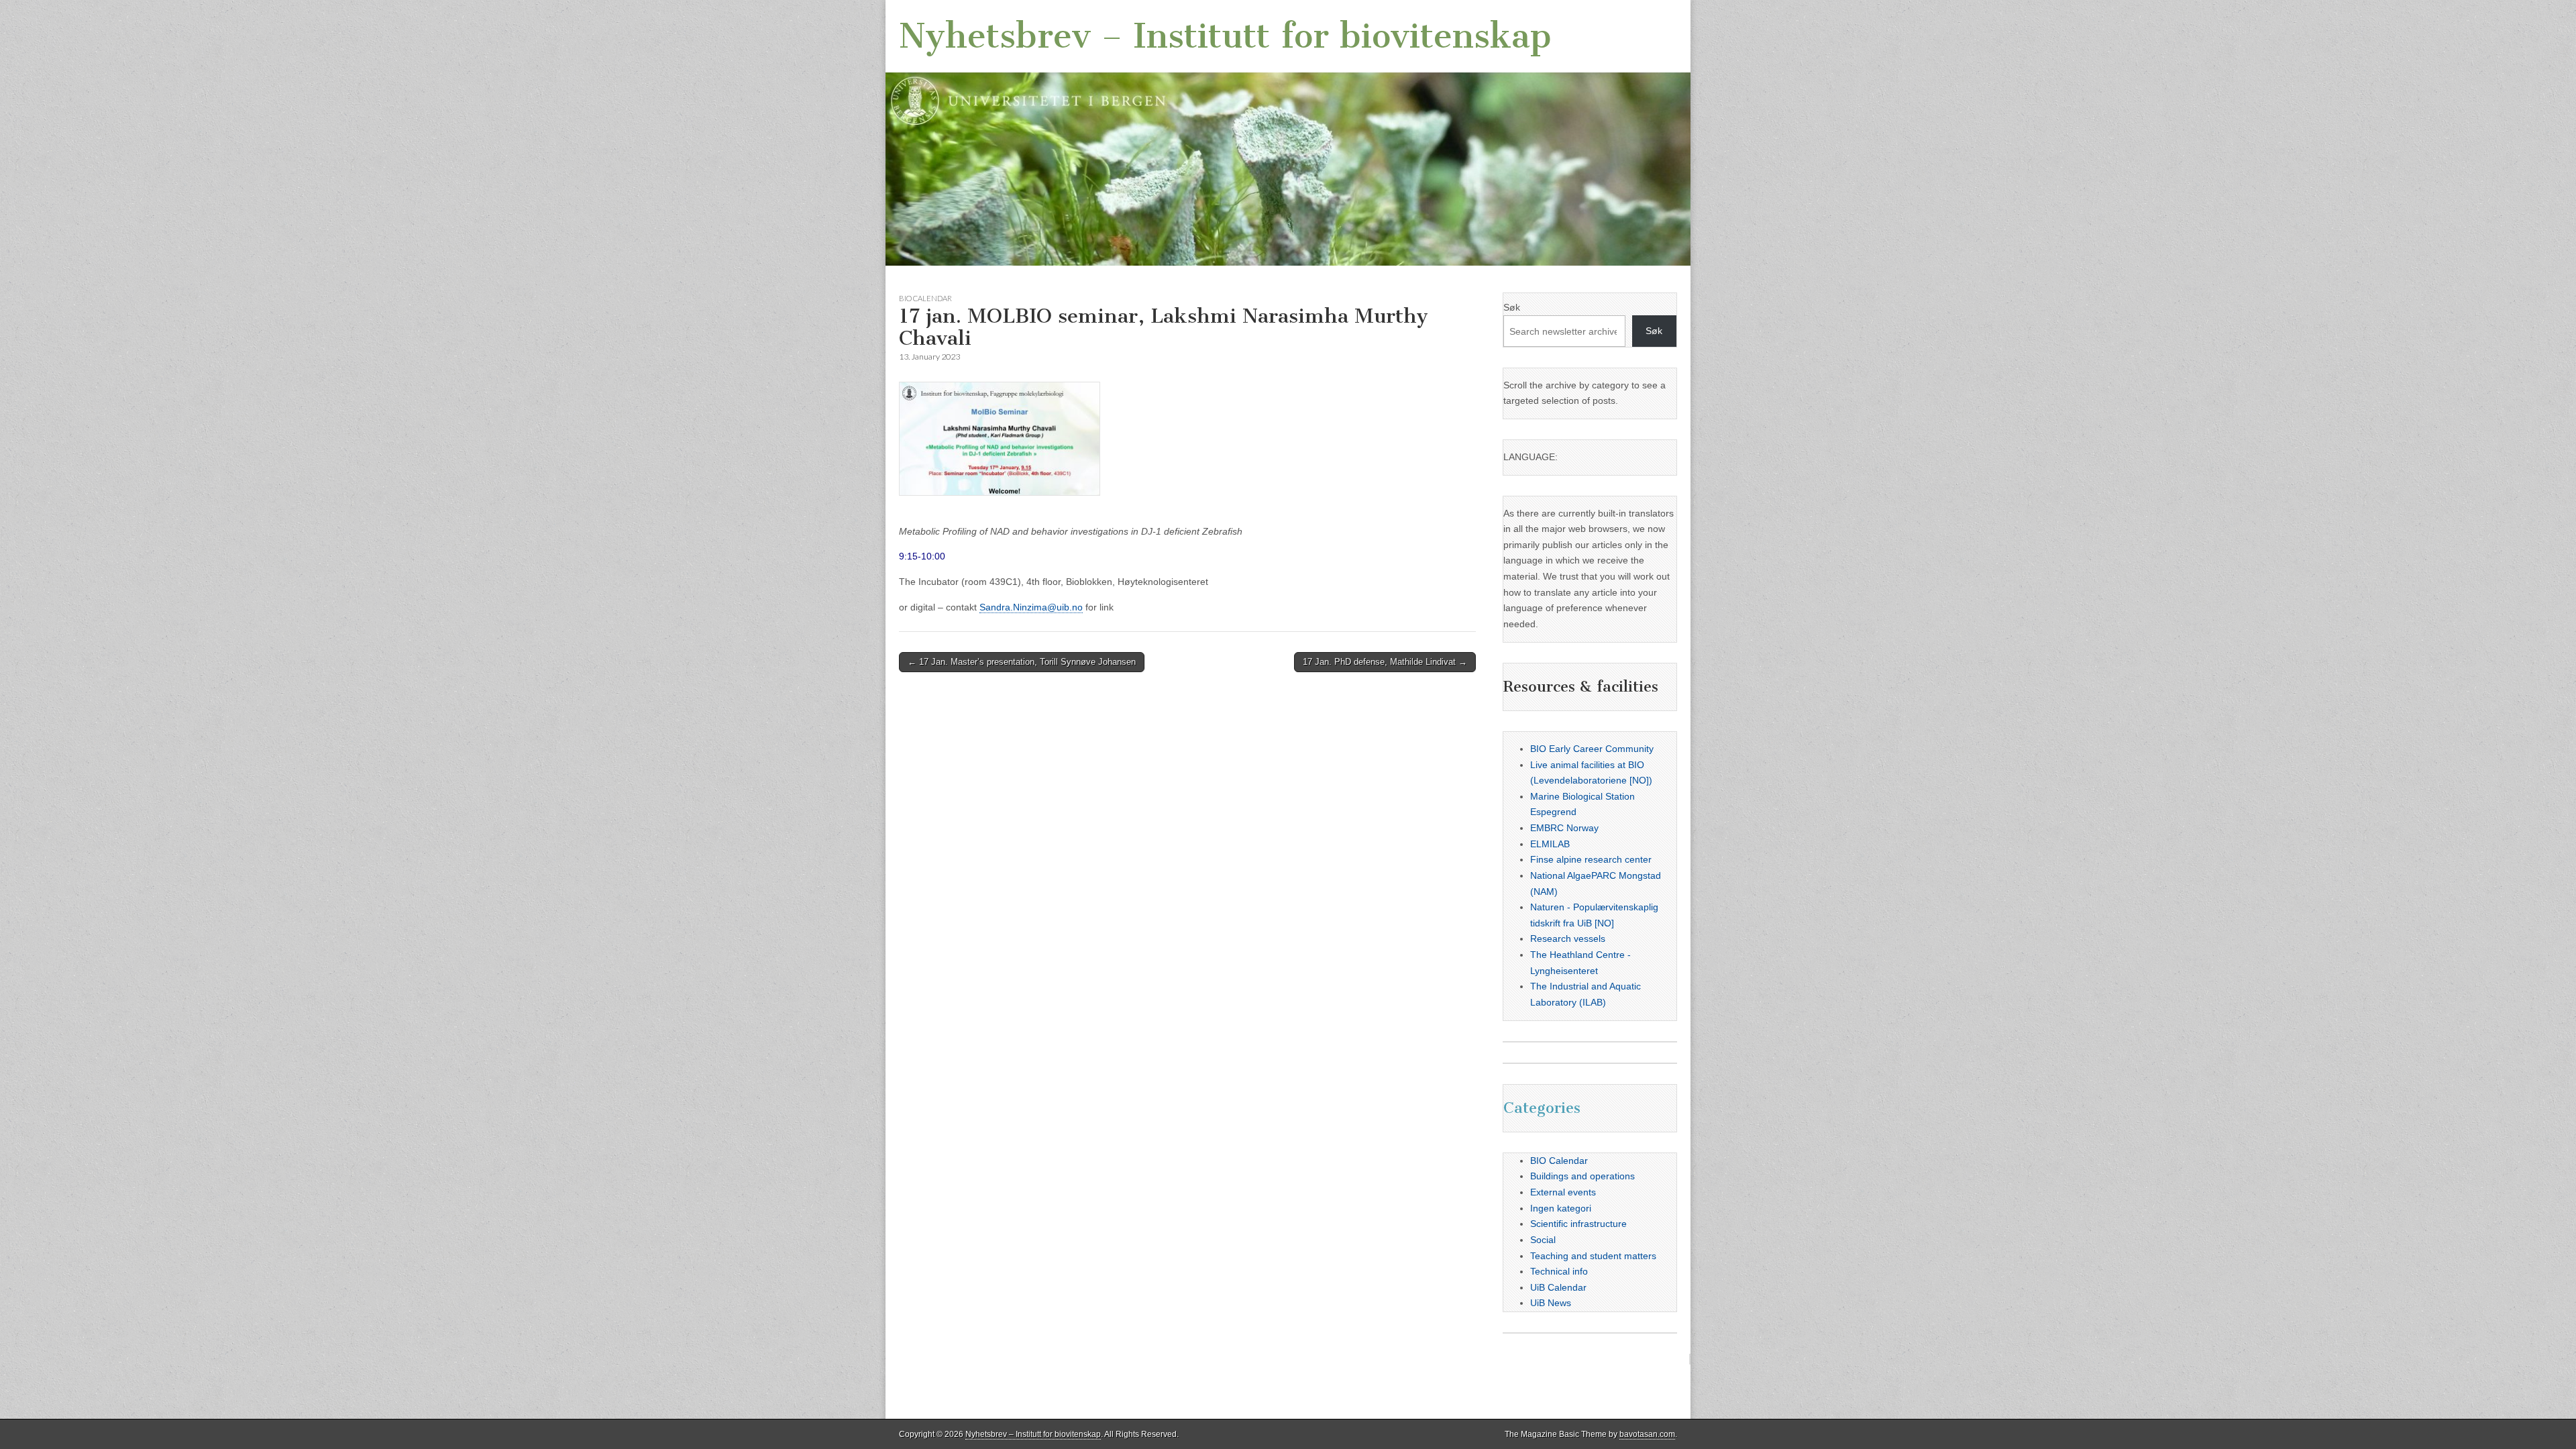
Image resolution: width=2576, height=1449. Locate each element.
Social (1543, 1240)
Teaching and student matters (1593, 1256)
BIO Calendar (925, 298)
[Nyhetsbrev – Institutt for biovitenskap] (1288, 133)
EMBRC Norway (1564, 828)
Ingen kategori (1561, 1208)
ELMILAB (1550, 844)
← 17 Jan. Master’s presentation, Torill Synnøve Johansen (1022, 662)
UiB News (1551, 1303)
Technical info (1559, 1271)
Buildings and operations (1582, 1176)
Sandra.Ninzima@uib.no (1031, 607)
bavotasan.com (1647, 1434)
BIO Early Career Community (1592, 749)
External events (1563, 1192)
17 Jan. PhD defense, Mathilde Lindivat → (1385, 662)
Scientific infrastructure (1578, 1224)
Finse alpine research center (1591, 859)
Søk (1512, 307)
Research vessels (1568, 938)
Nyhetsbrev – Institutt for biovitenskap (1225, 36)
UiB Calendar (1558, 1287)
